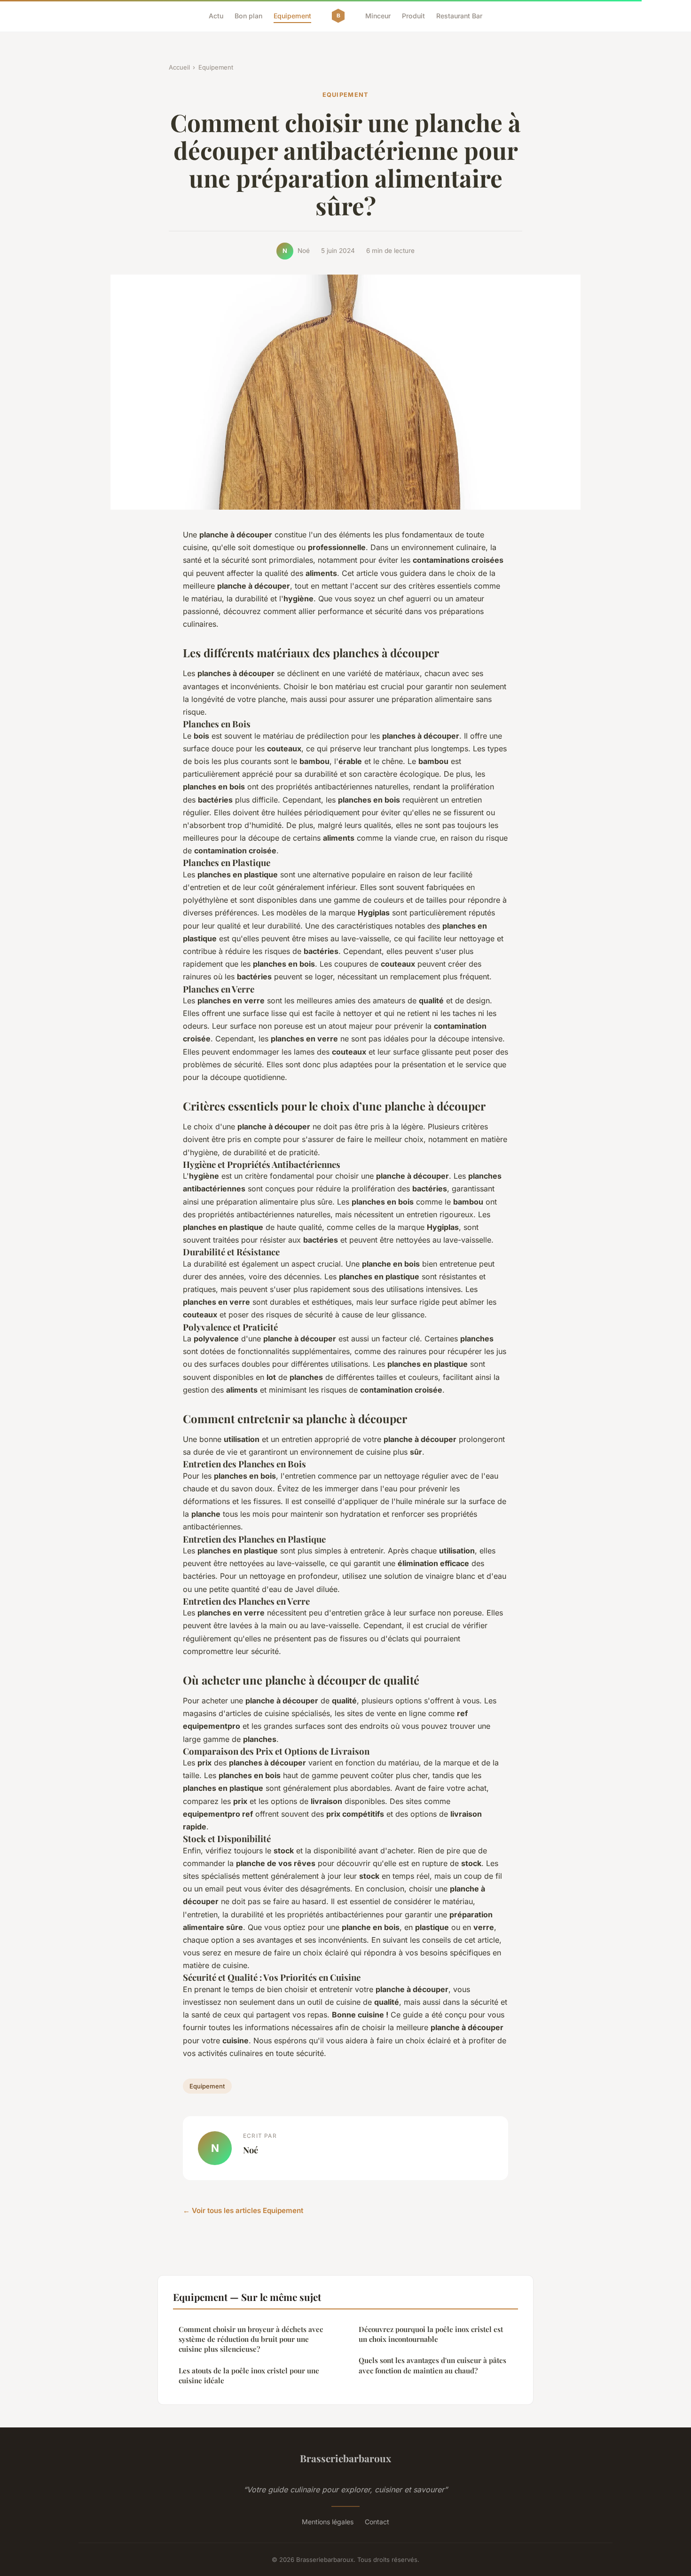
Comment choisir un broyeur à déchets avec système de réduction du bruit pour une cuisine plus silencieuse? (251, 2339)
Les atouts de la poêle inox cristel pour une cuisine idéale (249, 2375)
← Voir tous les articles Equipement (243, 2210)
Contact (377, 2522)
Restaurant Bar (459, 16)
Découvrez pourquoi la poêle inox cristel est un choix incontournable (431, 2334)
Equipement (292, 16)
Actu (216, 16)
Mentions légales (328, 2522)
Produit (413, 16)
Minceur (378, 16)
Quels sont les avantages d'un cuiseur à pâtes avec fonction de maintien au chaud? (432, 2365)
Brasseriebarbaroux (345, 2458)
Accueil (179, 67)
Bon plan (248, 16)
